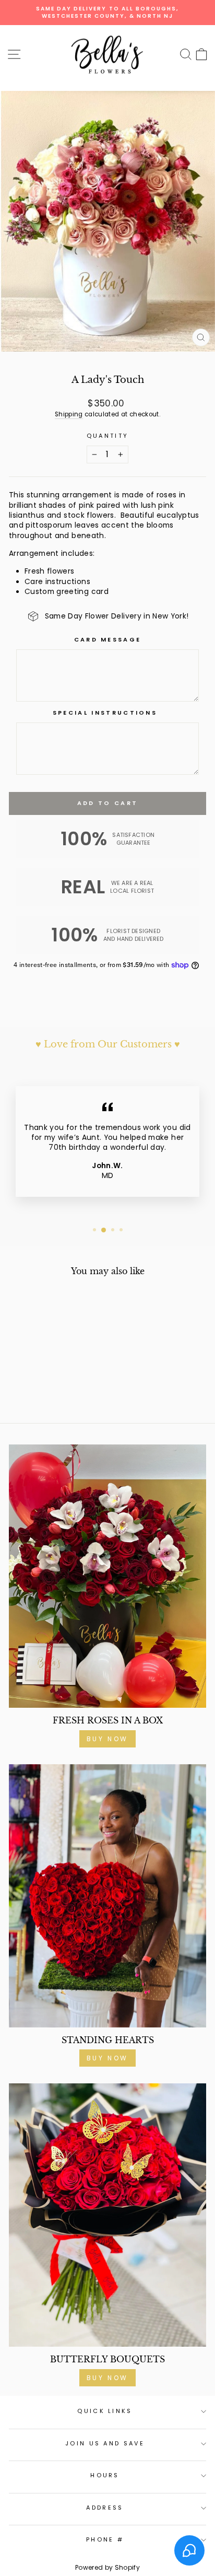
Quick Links (105, 2411)
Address (105, 2508)
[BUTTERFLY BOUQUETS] (107, 2215)
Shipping (69, 414)
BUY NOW (107, 1739)
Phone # (105, 2539)
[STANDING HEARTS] (107, 1896)
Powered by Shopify (107, 2567)
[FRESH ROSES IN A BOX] (107, 1576)
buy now (107, 2378)
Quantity (108, 436)
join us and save (105, 2443)
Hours (105, 2475)
